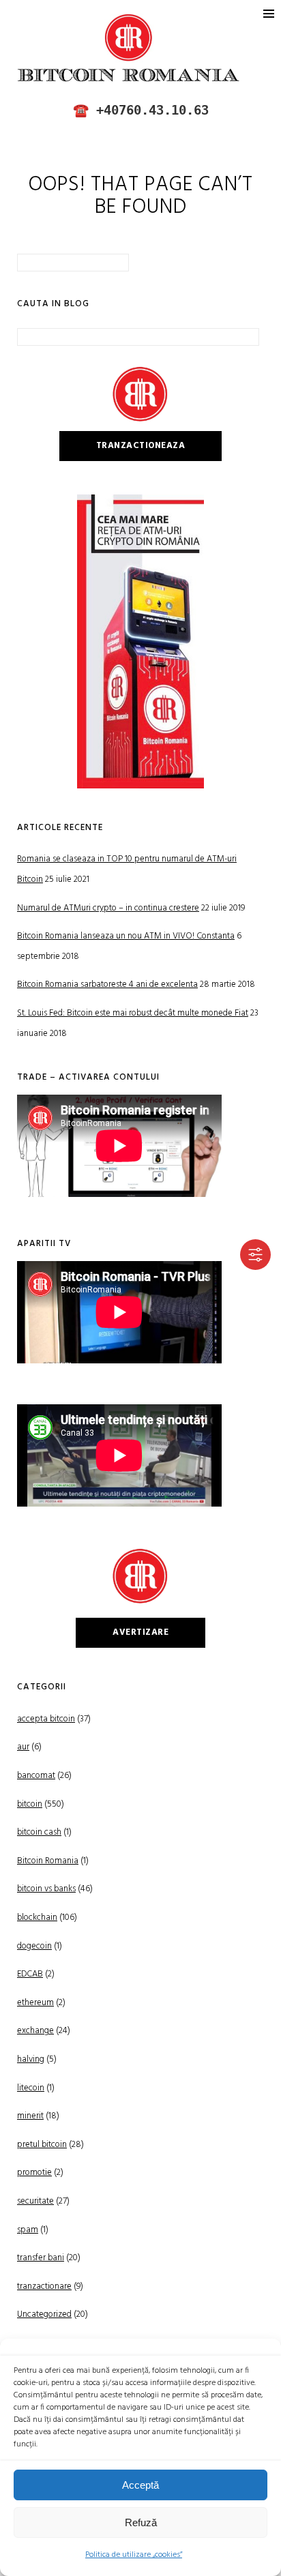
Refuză (141, 2522)
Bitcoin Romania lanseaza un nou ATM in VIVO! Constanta (126, 936)
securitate (35, 2201)
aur (23, 1747)
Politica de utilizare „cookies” (134, 2555)
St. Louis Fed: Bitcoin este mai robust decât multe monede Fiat (133, 1013)
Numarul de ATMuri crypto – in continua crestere (108, 908)
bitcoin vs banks (46, 1889)
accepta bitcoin (46, 1719)
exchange (35, 2031)
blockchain (37, 1918)
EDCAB (30, 1974)
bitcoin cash (39, 1832)
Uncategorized (44, 2314)
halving (31, 2059)
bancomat (36, 1776)
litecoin (31, 2088)
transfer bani (41, 2258)
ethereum (35, 2003)
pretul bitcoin (42, 2145)
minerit (30, 2116)
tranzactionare (44, 2286)
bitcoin (30, 1804)
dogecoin (34, 1946)
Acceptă (140, 2485)
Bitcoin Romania (48, 1861)
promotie (34, 2173)
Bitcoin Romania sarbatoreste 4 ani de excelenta (107, 984)
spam (28, 2230)
